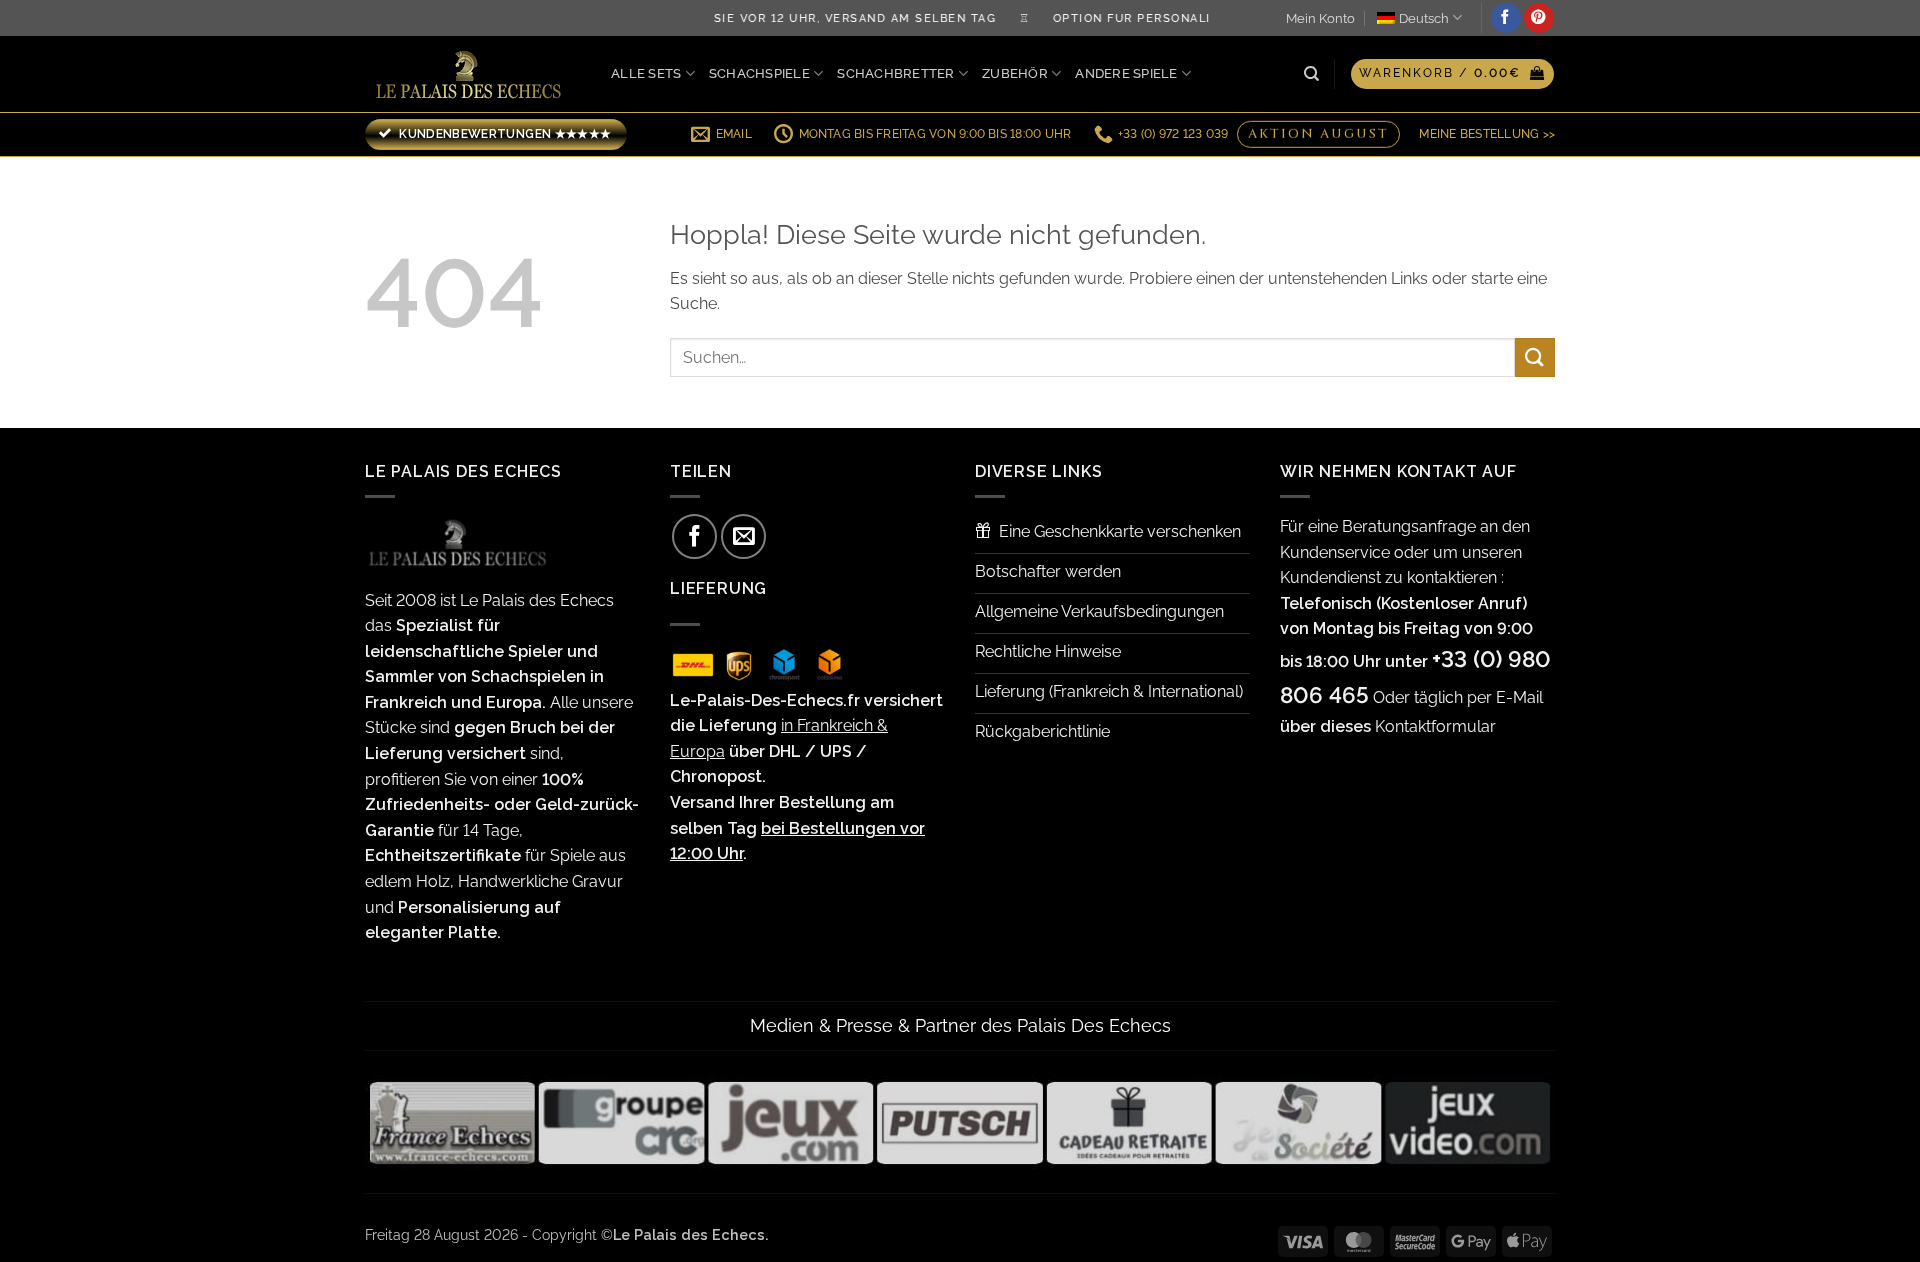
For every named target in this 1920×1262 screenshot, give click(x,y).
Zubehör (1015, 73)
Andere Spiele (1126, 73)
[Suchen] (1311, 74)
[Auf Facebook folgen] (1506, 18)
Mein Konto (1320, 18)
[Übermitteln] (1535, 357)
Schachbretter (895, 73)
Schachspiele (759, 73)
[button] (1452, 74)
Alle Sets (646, 73)
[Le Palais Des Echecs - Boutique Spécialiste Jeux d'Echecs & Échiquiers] (473, 74)
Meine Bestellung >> (1487, 134)
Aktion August (1318, 134)
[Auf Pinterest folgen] (1539, 18)
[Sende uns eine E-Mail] (743, 536)
